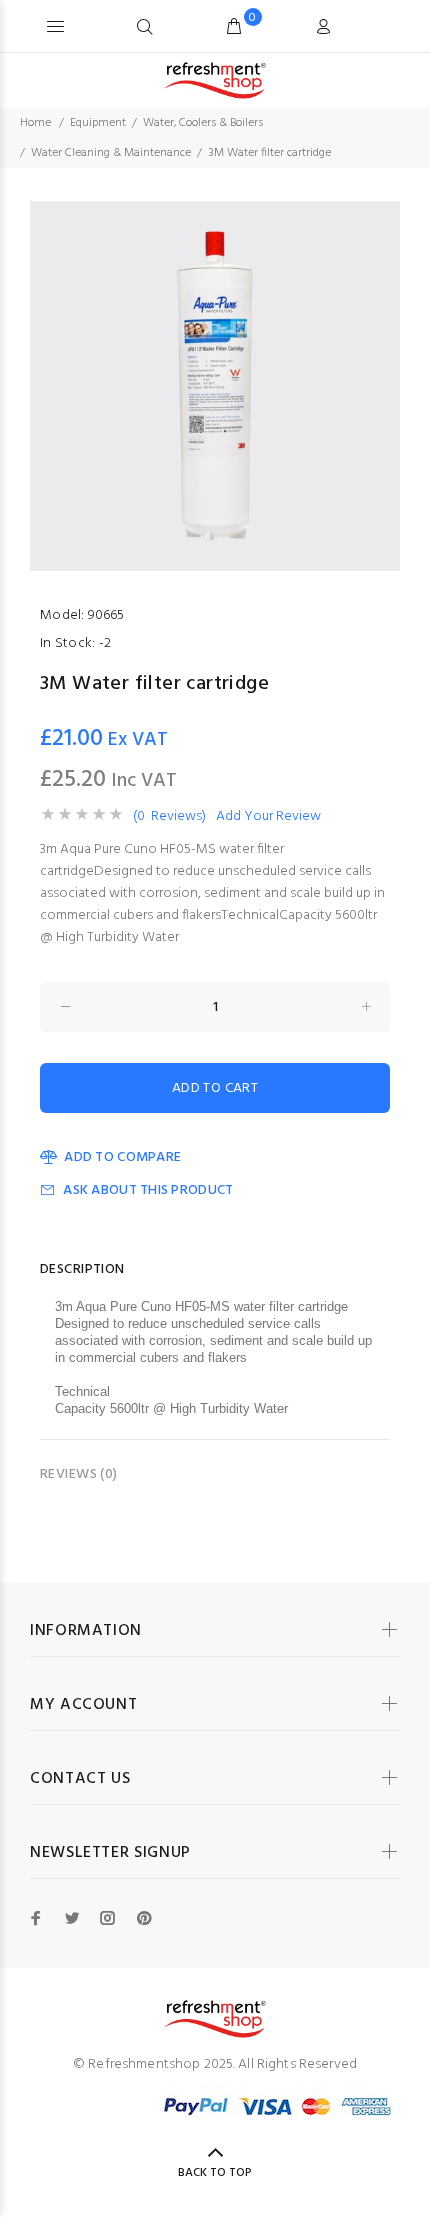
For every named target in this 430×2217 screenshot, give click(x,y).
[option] (215, 386)
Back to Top (215, 2173)
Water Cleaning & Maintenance (111, 153)
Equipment (98, 123)
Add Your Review (268, 817)
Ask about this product (148, 1190)
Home (35, 123)
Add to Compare (122, 1157)
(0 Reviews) (169, 817)
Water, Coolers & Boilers (203, 123)
